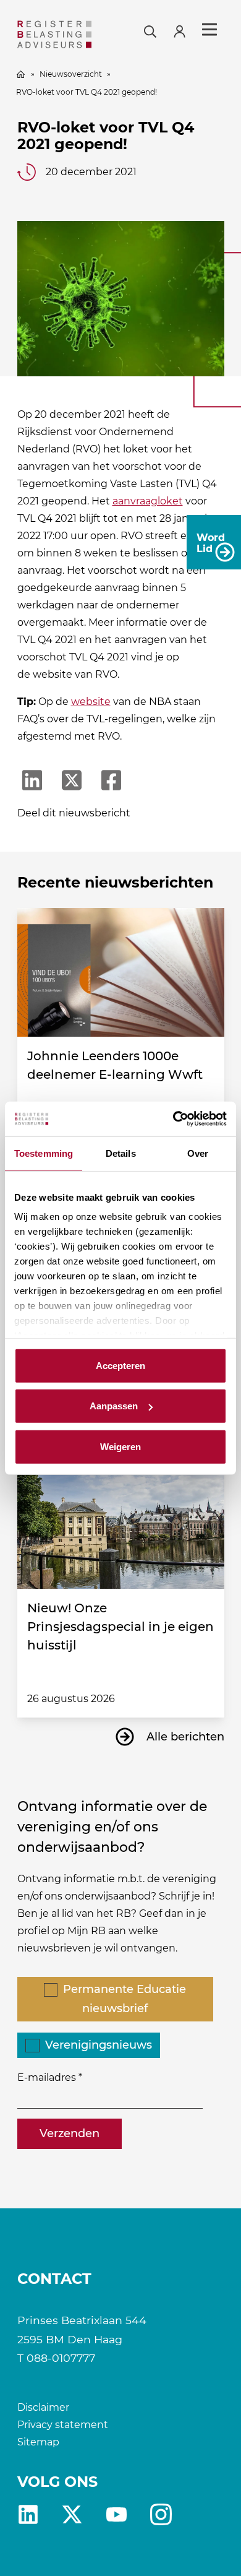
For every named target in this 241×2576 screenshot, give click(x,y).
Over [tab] (198, 1153)
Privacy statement (63, 2425)
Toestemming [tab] (44, 1153)
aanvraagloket (148, 501)
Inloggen (185, 30)
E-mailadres (47, 2077)
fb (161, 2514)
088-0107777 (61, 2358)
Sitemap (38, 2442)
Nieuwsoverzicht (71, 74)
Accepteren (120, 1365)
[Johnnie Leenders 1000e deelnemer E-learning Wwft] (121, 972)
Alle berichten (185, 1737)
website (91, 702)
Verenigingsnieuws (99, 2045)
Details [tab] (121, 1153)
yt (116, 2514)
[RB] (55, 34)
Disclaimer (43, 2407)
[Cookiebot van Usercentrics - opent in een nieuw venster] (173, 1119)
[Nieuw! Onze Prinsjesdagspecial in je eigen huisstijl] (121, 1525)
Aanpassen (114, 1406)
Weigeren (120, 1446)
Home (21, 74)
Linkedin (28, 2514)
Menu (209, 30)
